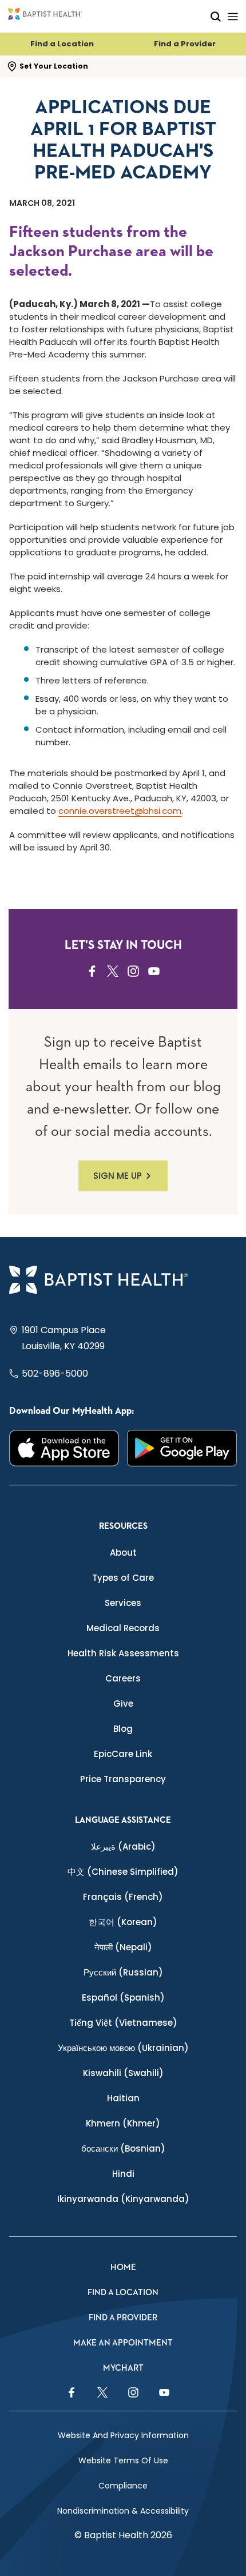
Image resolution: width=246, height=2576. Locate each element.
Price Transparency (123, 1779)
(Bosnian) (123, 2148)
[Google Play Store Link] (182, 1448)
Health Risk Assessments (123, 1653)
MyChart (123, 2368)
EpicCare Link (123, 1754)
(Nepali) (123, 1947)
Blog (123, 1729)
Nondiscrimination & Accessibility (123, 2511)
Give (123, 1704)
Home (123, 2267)
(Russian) (123, 1972)
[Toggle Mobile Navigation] (233, 16)
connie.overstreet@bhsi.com (120, 811)
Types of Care (123, 1578)
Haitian (123, 2098)
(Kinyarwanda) (123, 2199)
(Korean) (123, 1922)
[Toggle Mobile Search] (216, 16)
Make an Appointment (123, 2343)
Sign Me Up (118, 1176)
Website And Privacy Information (123, 2435)
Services (123, 1603)
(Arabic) (123, 1846)
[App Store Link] (64, 1448)
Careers (123, 1678)
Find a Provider (185, 44)
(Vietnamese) (123, 2023)
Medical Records (123, 1628)
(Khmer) (123, 2123)
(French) (123, 1897)
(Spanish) (123, 1997)
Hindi (123, 2174)
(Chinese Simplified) (123, 1872)
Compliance (123, 2486)
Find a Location (62, 44)
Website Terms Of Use (123, 2460)
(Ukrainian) (123, 2048)
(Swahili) (123, 2073)
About (123, 1553)
